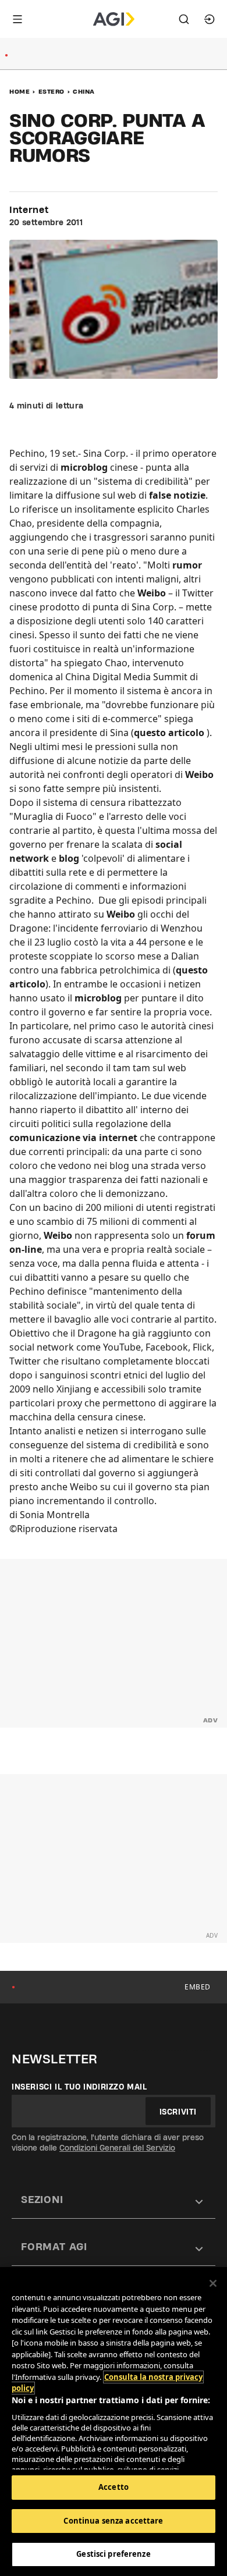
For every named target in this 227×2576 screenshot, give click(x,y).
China (84, 91)
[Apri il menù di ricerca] (184, 19)
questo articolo (169, 733)
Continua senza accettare (113, 2521)
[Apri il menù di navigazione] (17, 19)
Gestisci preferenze (113, 2554)
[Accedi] (210, 19)
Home (19, 91)
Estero (52, 91)
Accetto (114, 2487)
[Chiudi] (213, 2283)
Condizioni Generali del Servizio (117, 2148)
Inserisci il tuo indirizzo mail (79, 2087)
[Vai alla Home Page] (114, 19)
